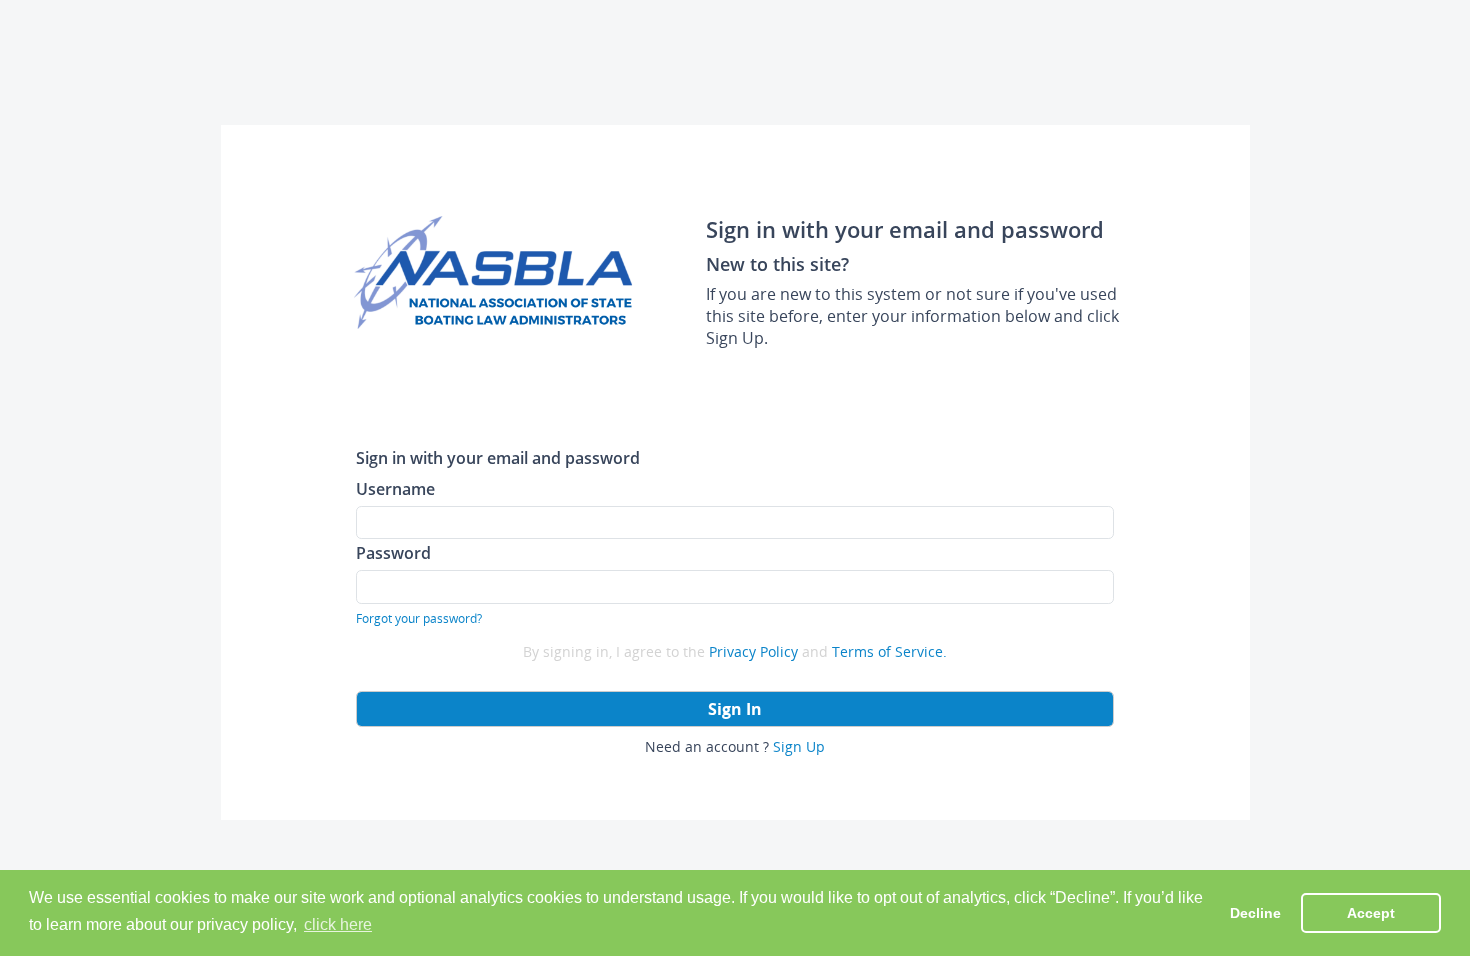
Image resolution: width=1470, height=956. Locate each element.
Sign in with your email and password (498, 457)
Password (393, 552)
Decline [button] (1255, 913)
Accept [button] (1371, 913)
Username (395, 488)
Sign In (735, 709)
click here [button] (338, 924)
